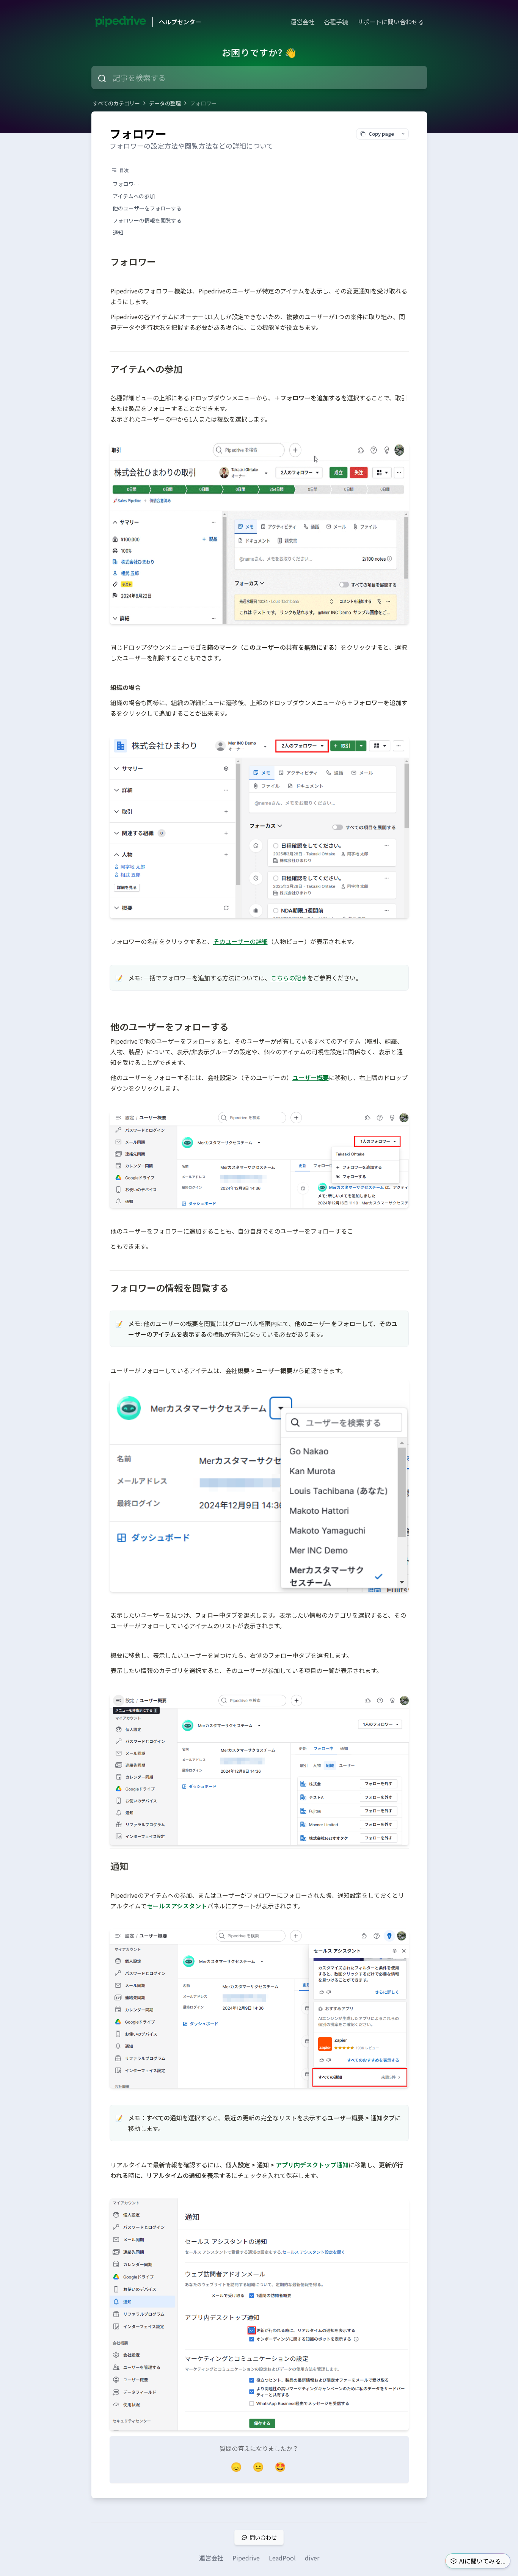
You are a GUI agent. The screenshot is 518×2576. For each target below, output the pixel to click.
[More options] (403, 134)
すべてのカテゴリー (116, 103)
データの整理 (165, 103)
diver (312, 2558)
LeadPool (282, 2558)
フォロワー (203, 103)
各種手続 (336, 22)
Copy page (381, 134)
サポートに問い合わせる (391, 22)
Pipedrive (246, 2558)
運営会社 (303, 22)
